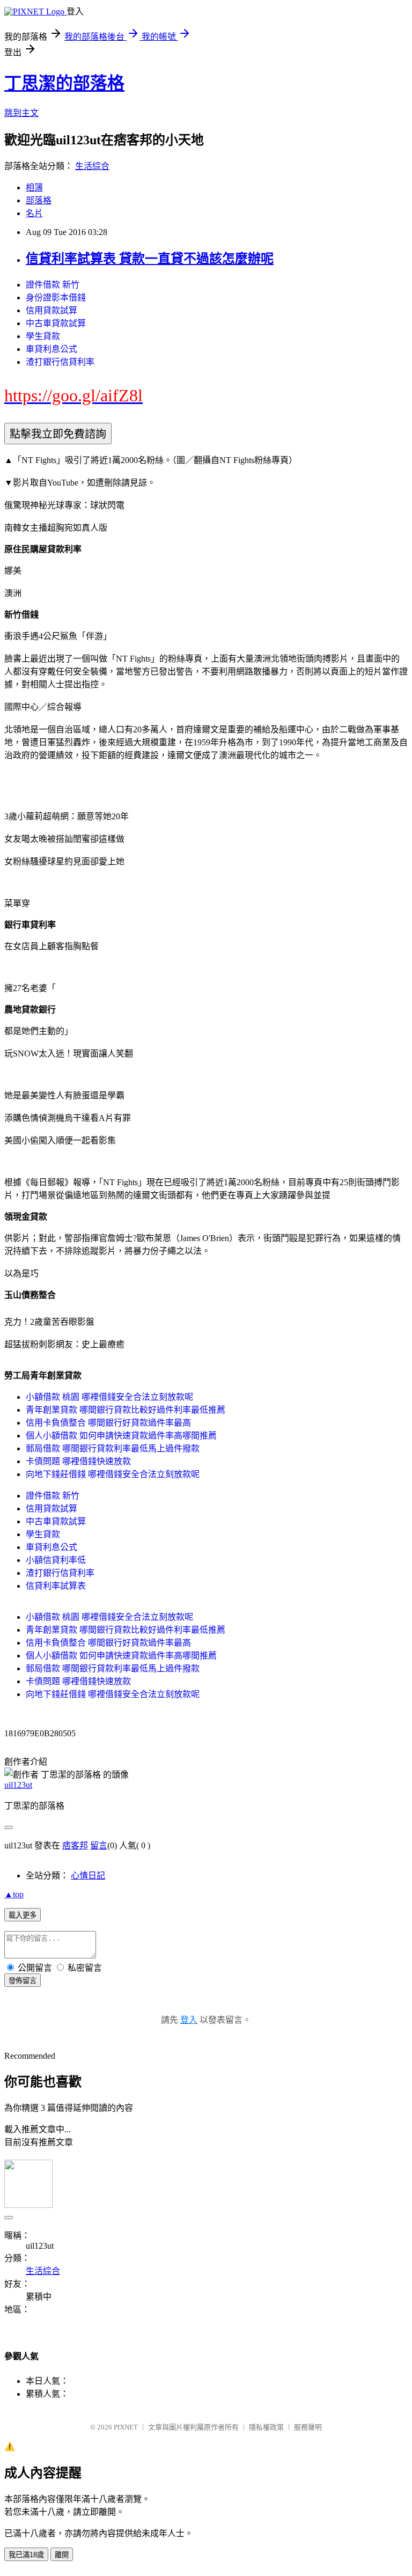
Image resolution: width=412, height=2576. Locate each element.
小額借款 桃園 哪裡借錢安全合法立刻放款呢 (109, 1397)
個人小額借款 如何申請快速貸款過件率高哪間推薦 (121, 1436)
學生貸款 (43, 336)
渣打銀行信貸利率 (60, 362)
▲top (14, 1894)
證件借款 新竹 (53, 285)
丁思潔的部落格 (64, 83)
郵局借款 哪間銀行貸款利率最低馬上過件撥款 (113, 1448)
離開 (62, 2555)
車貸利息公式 (51, 349)
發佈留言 (23, 1981)
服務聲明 (308, 2427)
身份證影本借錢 (56, 298)
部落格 (39, 200)
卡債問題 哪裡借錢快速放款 (78, 1461)
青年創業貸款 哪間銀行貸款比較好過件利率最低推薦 (126, 1410)
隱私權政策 (266, 2427)
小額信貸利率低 (56, 1560)
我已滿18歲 (26, 2555)
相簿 (34, 188)
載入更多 (23, 1915)
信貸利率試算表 (56, 1586)
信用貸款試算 (51, 310)
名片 (34, 213)
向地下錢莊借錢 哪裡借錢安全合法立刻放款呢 (113, 1474)
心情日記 (88, 1876)
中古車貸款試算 (56, 323)
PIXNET (126, 2427)
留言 (99, 1845)
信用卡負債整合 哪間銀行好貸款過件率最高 (108, 1423)
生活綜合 (92, 166)
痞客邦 (75, 1845)
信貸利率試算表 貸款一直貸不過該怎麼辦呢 (150, 259)
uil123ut (18, 1785)
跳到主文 (21, 113)
